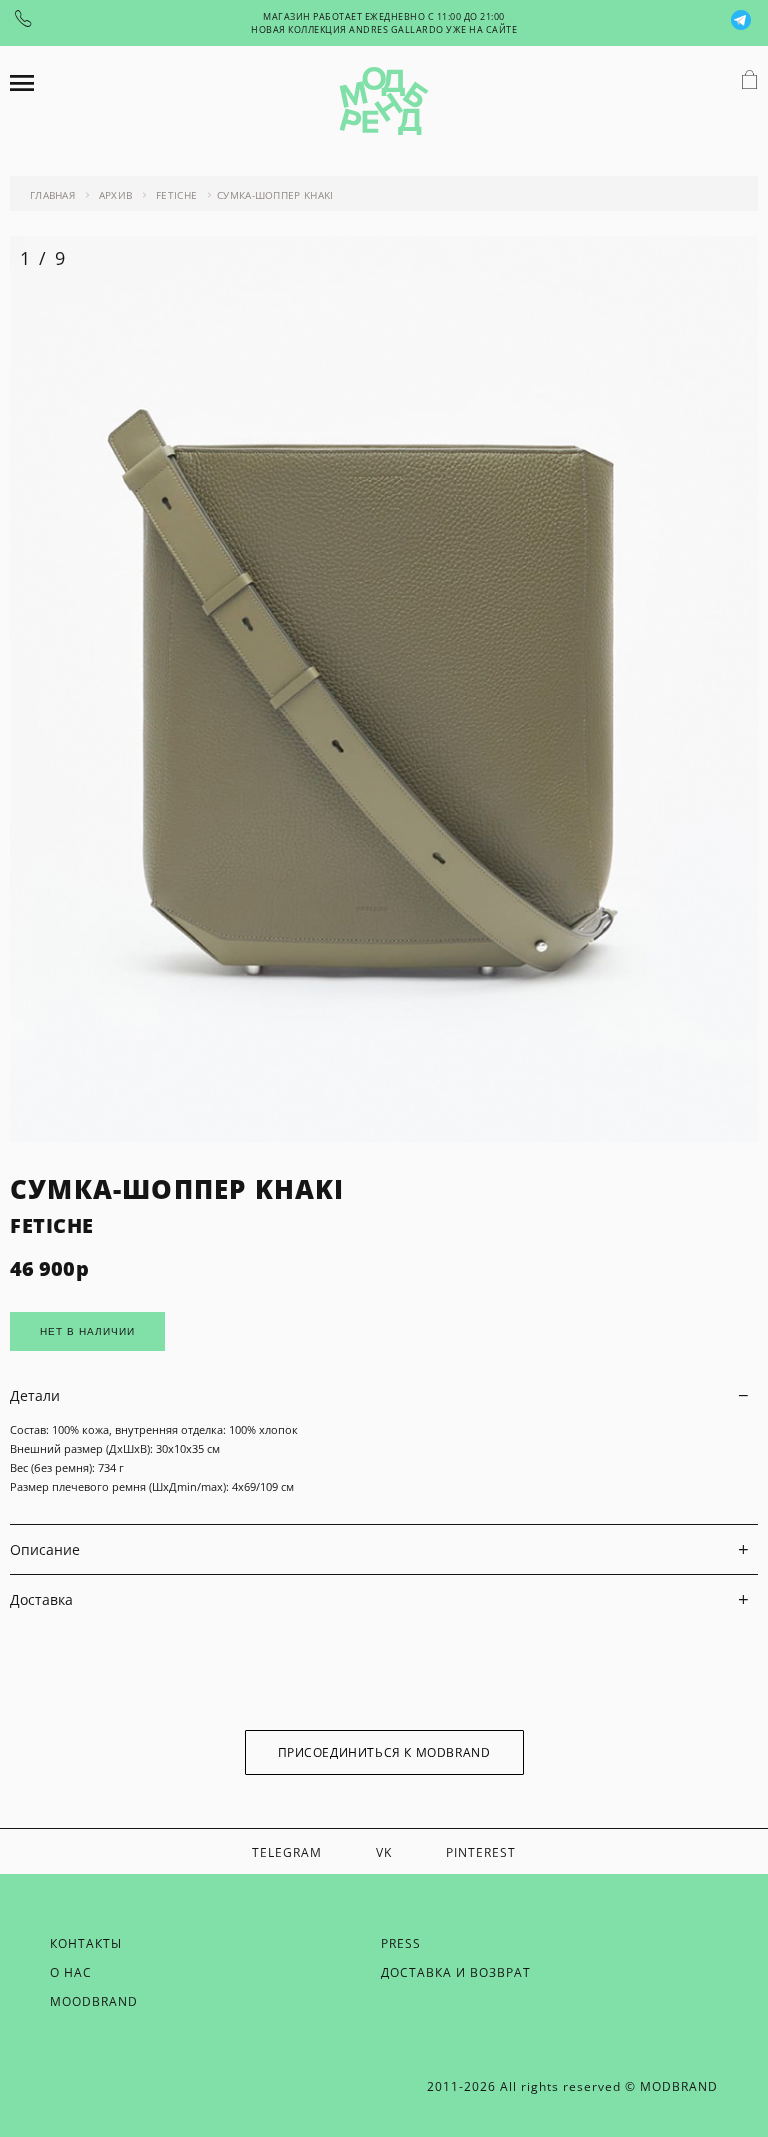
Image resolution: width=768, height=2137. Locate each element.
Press (401, 1943)
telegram (287, 1852)
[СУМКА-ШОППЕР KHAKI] (384, 1136)
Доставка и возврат (456, 1972)
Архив (116, 195)
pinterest (481, 1852)
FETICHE (52, 1225)
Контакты (86, 1943)
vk (384, 1852)
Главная (52, 195)
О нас (71, 1972)
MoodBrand (94, 2001)
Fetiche (176, 195)
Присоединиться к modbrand (384, 1752)
